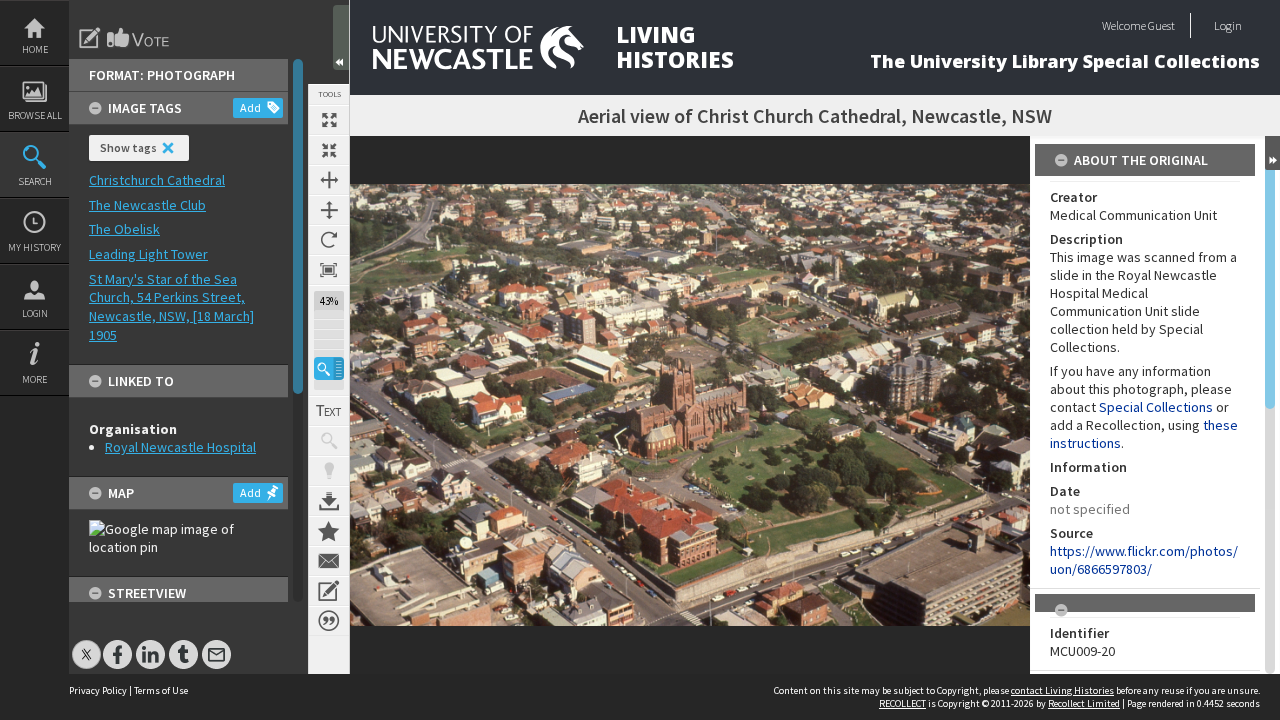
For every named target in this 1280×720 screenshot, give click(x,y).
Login (35, 313)
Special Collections (1156, 407)
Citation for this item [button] (329, 621)
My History (34, 247)
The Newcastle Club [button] (147, 205)
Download (329, 501)
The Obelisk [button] (124, 229)
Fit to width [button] (329, 180)
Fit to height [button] (329, 210)
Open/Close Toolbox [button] (341, 37)
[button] (329, 368)
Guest (1161, 25)
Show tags (128, 147)
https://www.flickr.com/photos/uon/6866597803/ (1144, 560)
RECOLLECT (902, 703)
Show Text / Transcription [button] (329, 411)
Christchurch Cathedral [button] (157, 180)
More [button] (34, 379)
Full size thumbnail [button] (329, 120)
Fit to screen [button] (329, 150)
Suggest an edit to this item (90, 38)
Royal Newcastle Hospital (180, 447)
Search (35, 181)
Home (35, 49)
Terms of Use (161, 690)
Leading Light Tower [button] (148, 254)
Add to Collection (329, 531)
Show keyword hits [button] (329, 441)
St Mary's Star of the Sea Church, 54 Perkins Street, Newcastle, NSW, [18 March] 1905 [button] (171, 307)
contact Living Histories (1062, 690)
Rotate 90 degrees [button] (329, 240)
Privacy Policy (98, 690)
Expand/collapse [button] (1272, 153)
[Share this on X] (86, 644)
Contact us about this (329, 561)
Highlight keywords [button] (329, 471)
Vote (139, 38)
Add (250, 107)
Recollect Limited (1084, 703)
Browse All (35, 115)
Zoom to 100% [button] (329, 270)
